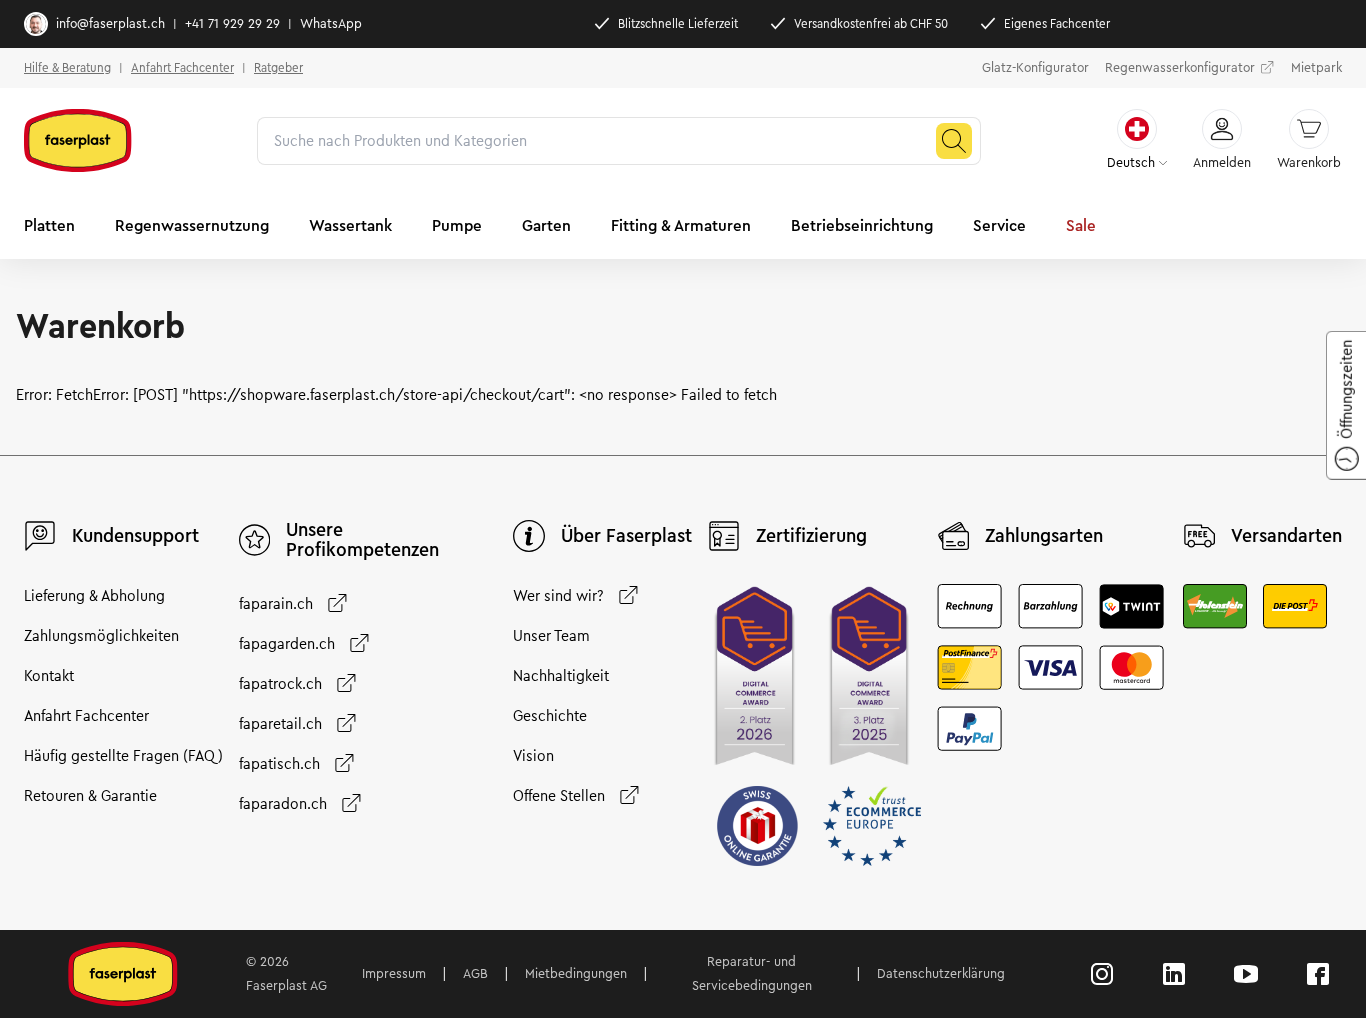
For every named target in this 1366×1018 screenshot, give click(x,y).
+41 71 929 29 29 (232, 24)
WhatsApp (331, 24)
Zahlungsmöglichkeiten (101, 636)
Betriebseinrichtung (862, 225)
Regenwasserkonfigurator (1180, 68)
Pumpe (457, 225)
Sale (1081, 225)
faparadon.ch (283, 804)
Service (999, 225)
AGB (475, 974)
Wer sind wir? (558, 596)
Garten (546, 225)
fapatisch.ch (279, 764)
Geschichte (550, 716)
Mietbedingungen (576, 974)
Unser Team (551, 636)
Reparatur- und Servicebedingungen (752, 974)
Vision (533, 756)
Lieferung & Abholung (94, 596)
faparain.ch (276, 604)
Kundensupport (135, 536)
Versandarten (1286, 536)
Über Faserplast (626, 536)
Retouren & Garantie (90, 796)
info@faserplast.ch (110, 24)
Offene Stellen (559, 796)
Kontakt (49, 676)
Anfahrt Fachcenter (182, 67)
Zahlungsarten (1044, 536)
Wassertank (350, 225)
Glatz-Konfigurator (1035, 68)
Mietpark (1316, 68)
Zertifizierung (811, 536)
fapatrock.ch (280, 684)
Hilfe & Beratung (67, 67)
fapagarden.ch (287, 644)
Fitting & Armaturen (681, 225)
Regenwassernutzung (192, 225)
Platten (49, 225)
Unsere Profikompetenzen (362, 540)
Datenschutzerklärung (941, 974)
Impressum (394, 974)
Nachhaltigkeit (561, 676)
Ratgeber (278, 67)
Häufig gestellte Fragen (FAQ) (123, 756)
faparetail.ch (280, 724)
